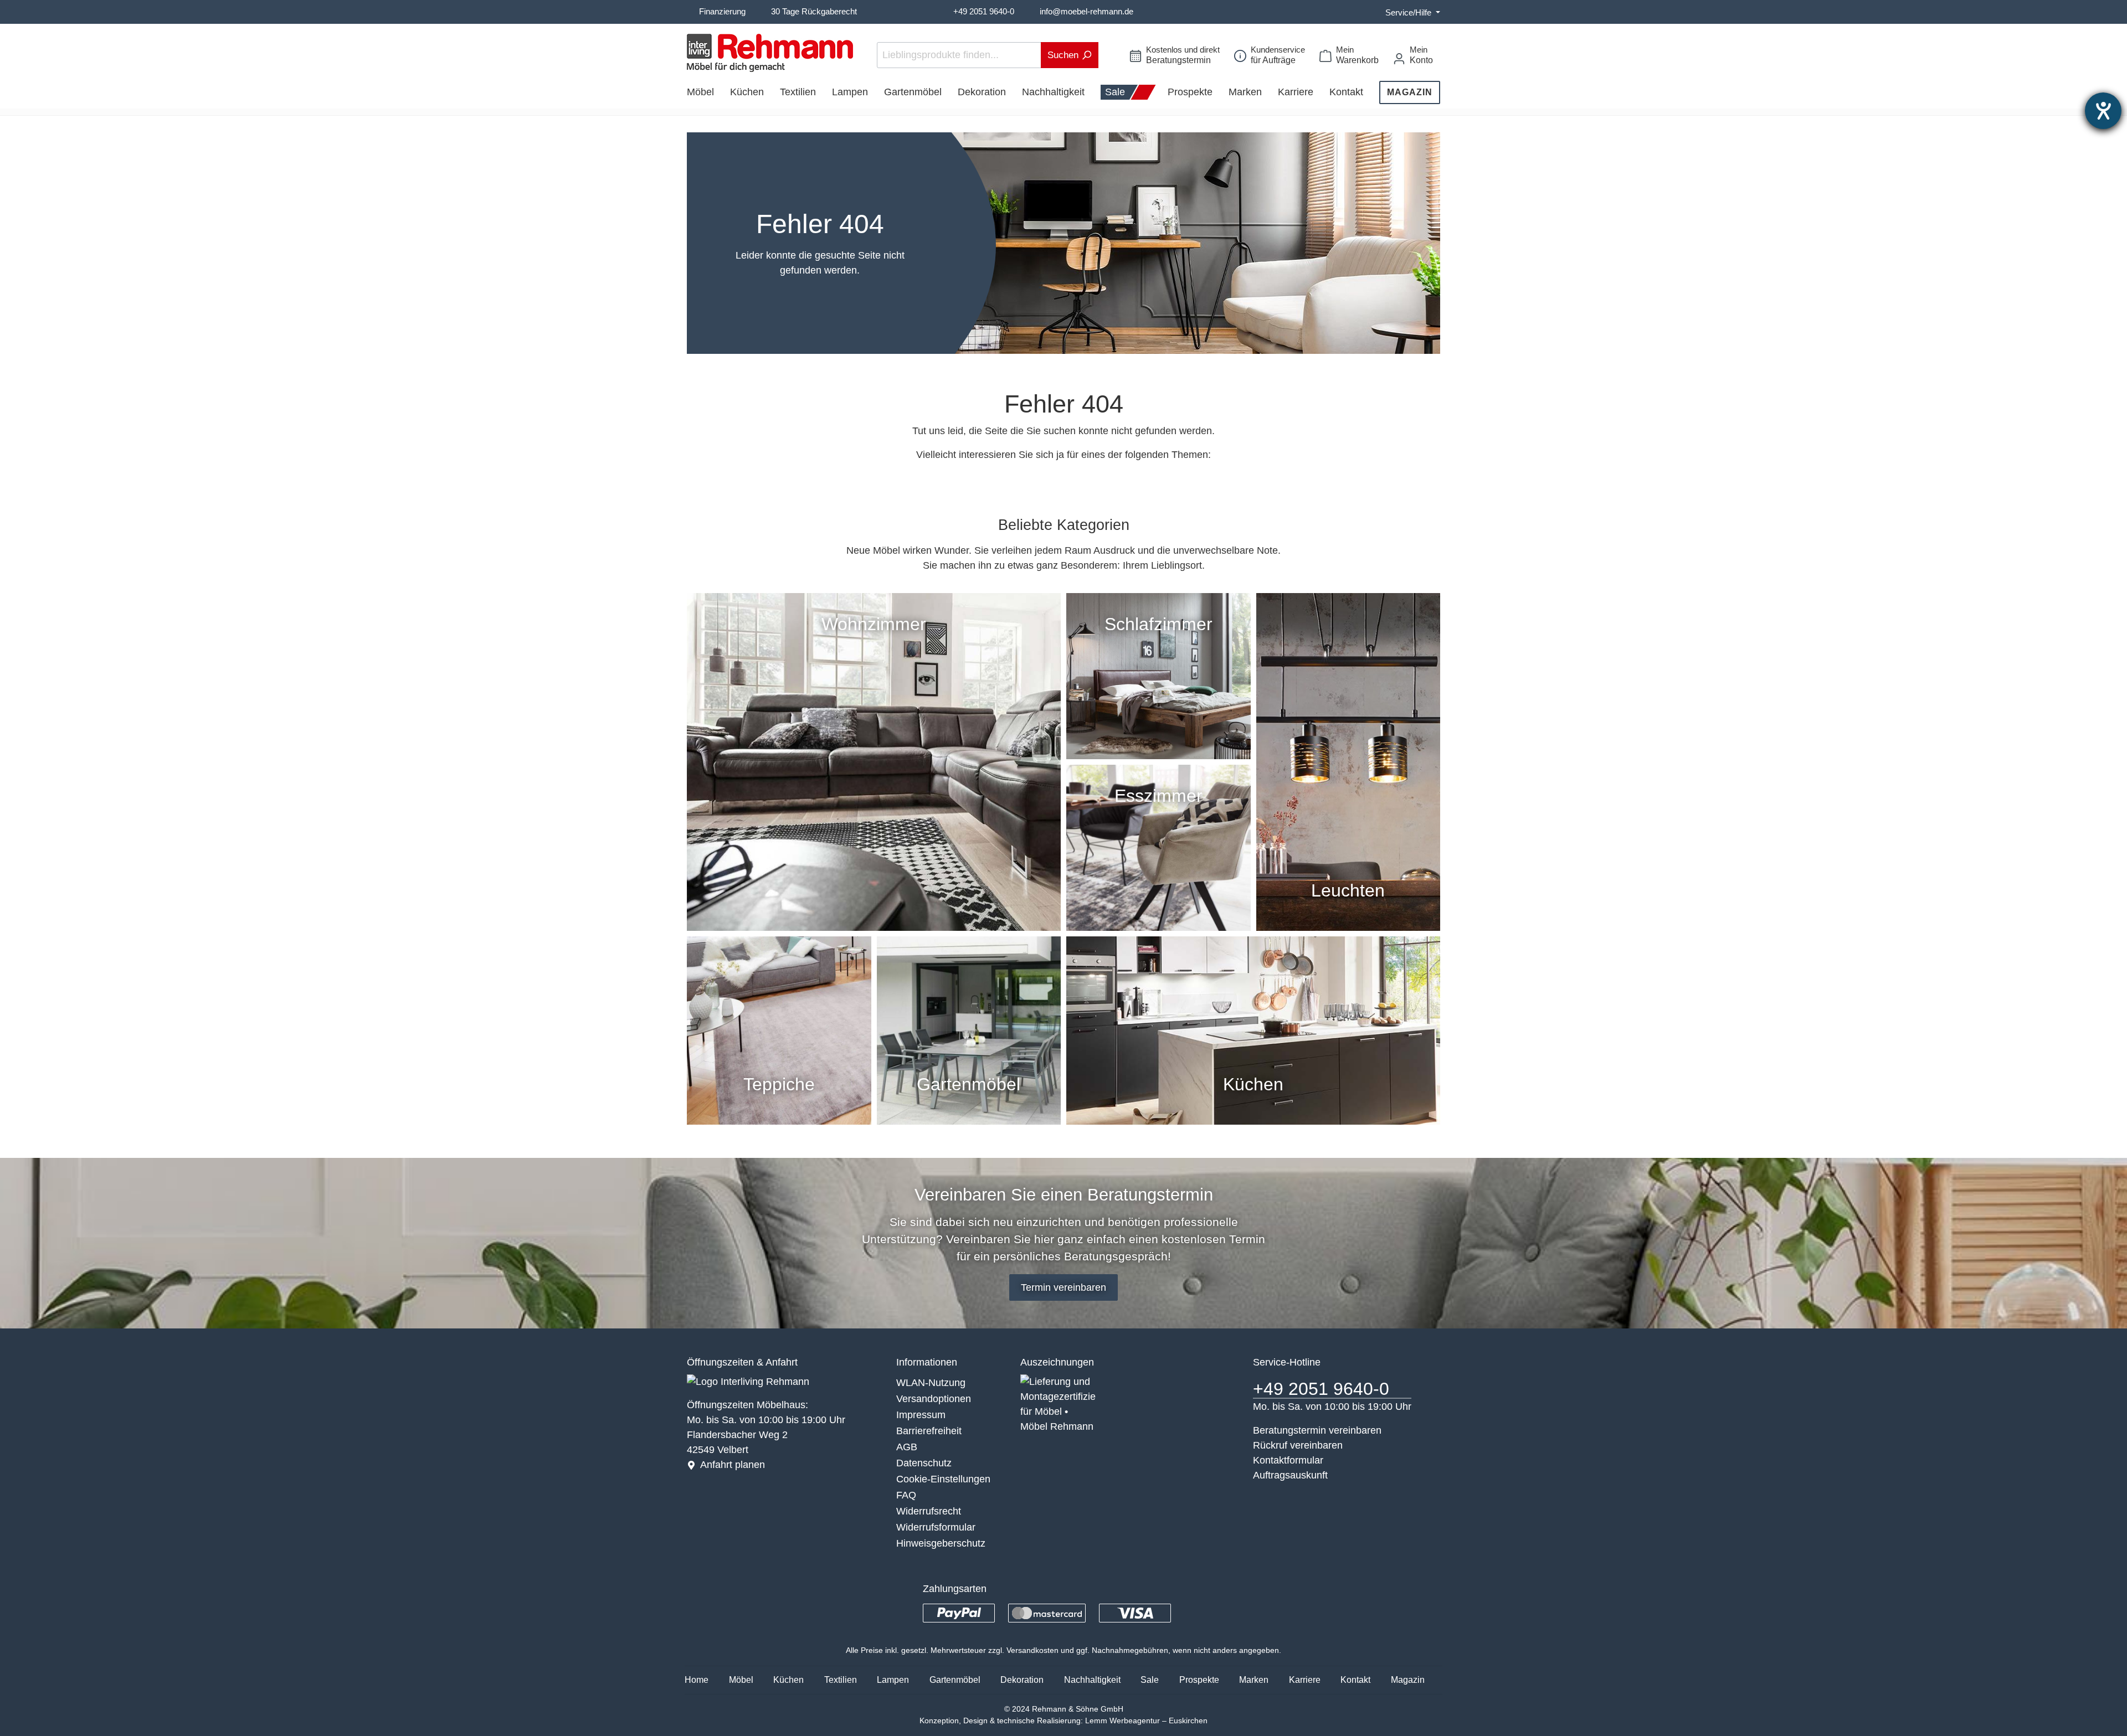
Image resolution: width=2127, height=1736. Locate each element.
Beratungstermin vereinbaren (1317, 1430)
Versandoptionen (934, 1399)
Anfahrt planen (733, 1465)
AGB (907, 1447)
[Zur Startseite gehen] (770, 53)
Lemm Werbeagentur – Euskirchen (1146, 1720)
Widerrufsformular (936, 1527)
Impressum (921, 1415)
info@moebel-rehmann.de (1086, 11)
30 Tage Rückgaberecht (814, 11)
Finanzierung (722, 11)
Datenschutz (924, 1463)
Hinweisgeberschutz (941, 1543)
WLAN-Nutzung (931, 1383)
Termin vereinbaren (1063, 1287)
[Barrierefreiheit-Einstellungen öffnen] (2103, 111)
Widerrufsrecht (929, 1511)
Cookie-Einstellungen (943, 1479)
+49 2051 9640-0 (984, 11)
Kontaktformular (1288, 1460)
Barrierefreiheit (929, 1431)
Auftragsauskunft (1290, 1475)
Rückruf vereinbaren (1298, 1445)
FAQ (906, 1495)
